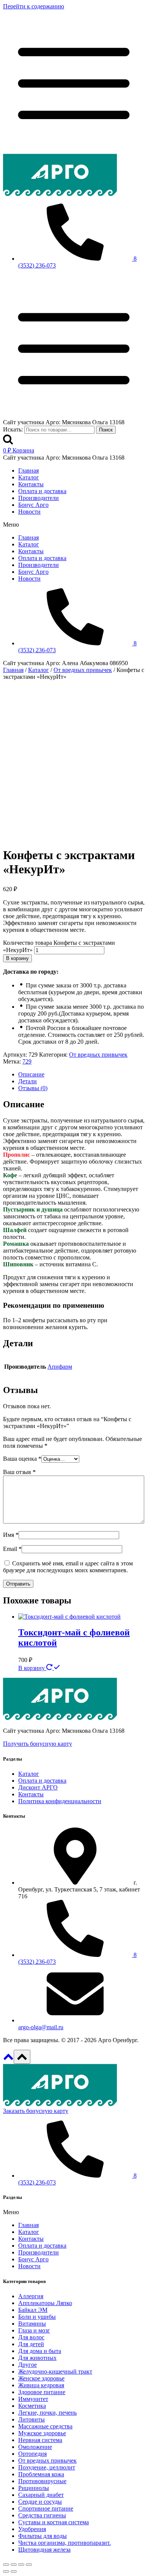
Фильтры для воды (43, 2536)
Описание (31, 1074)
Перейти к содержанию (34, 6)
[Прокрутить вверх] (8, 2059)
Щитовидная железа (44, 2550)
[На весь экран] (21, 2565)
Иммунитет (33, 2399)
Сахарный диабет (41, 2495)
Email (12, 1549)
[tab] (82, 1075)
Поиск (106, 430)
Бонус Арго (33, 505)
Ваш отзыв (19, 1472)
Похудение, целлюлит (47, 2467)
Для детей (31, 2344)
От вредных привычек (98, 1055)
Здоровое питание (42, 2392)
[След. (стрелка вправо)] (14, 2571)
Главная (28, 470)
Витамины (32, 2324)
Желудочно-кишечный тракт (55, 2371)
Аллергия (31, 2296)
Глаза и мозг (34, 2330)
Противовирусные (42, 2481)
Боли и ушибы (37, 2317)
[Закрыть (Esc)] (6, 2565)
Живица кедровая (41, 2385)
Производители (39, 498)
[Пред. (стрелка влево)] (6, 2571)
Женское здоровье (41, 2378)
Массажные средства (45, 2426)
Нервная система (40, 2440)
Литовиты (31, 2419)
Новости (29, 512)
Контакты (31, 484)
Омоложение (35, 2447)
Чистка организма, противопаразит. (65, 2543)
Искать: (13, 429)
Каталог (29, 477)
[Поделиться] (14, 2565)
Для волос (31, 2337)
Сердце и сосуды (40, 2502)
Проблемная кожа (41, 2474)
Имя (11, 1535)
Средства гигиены (42, 2515)
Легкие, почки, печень (47, 2413)
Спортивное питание (46, 2508)
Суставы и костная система (54, 2522)
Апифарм (60, 1367)
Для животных (37, 2358)
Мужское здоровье (42, 2433)
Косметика (32, 2406)
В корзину (17, 958)
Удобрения (32, 2529)
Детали (28, 1081)
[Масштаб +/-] (29, 2565)
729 (27, 1061)
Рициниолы (34, 2488)
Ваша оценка (22, 1459)
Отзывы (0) (33, 1088)
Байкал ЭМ (33, 2310)
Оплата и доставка (42, 491)
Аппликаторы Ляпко (45, 2303)
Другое (28, 2365)
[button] (74, 525)
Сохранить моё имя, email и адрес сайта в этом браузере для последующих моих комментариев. (68, 1567)
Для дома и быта (40, 2351)
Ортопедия (32, 2454)
